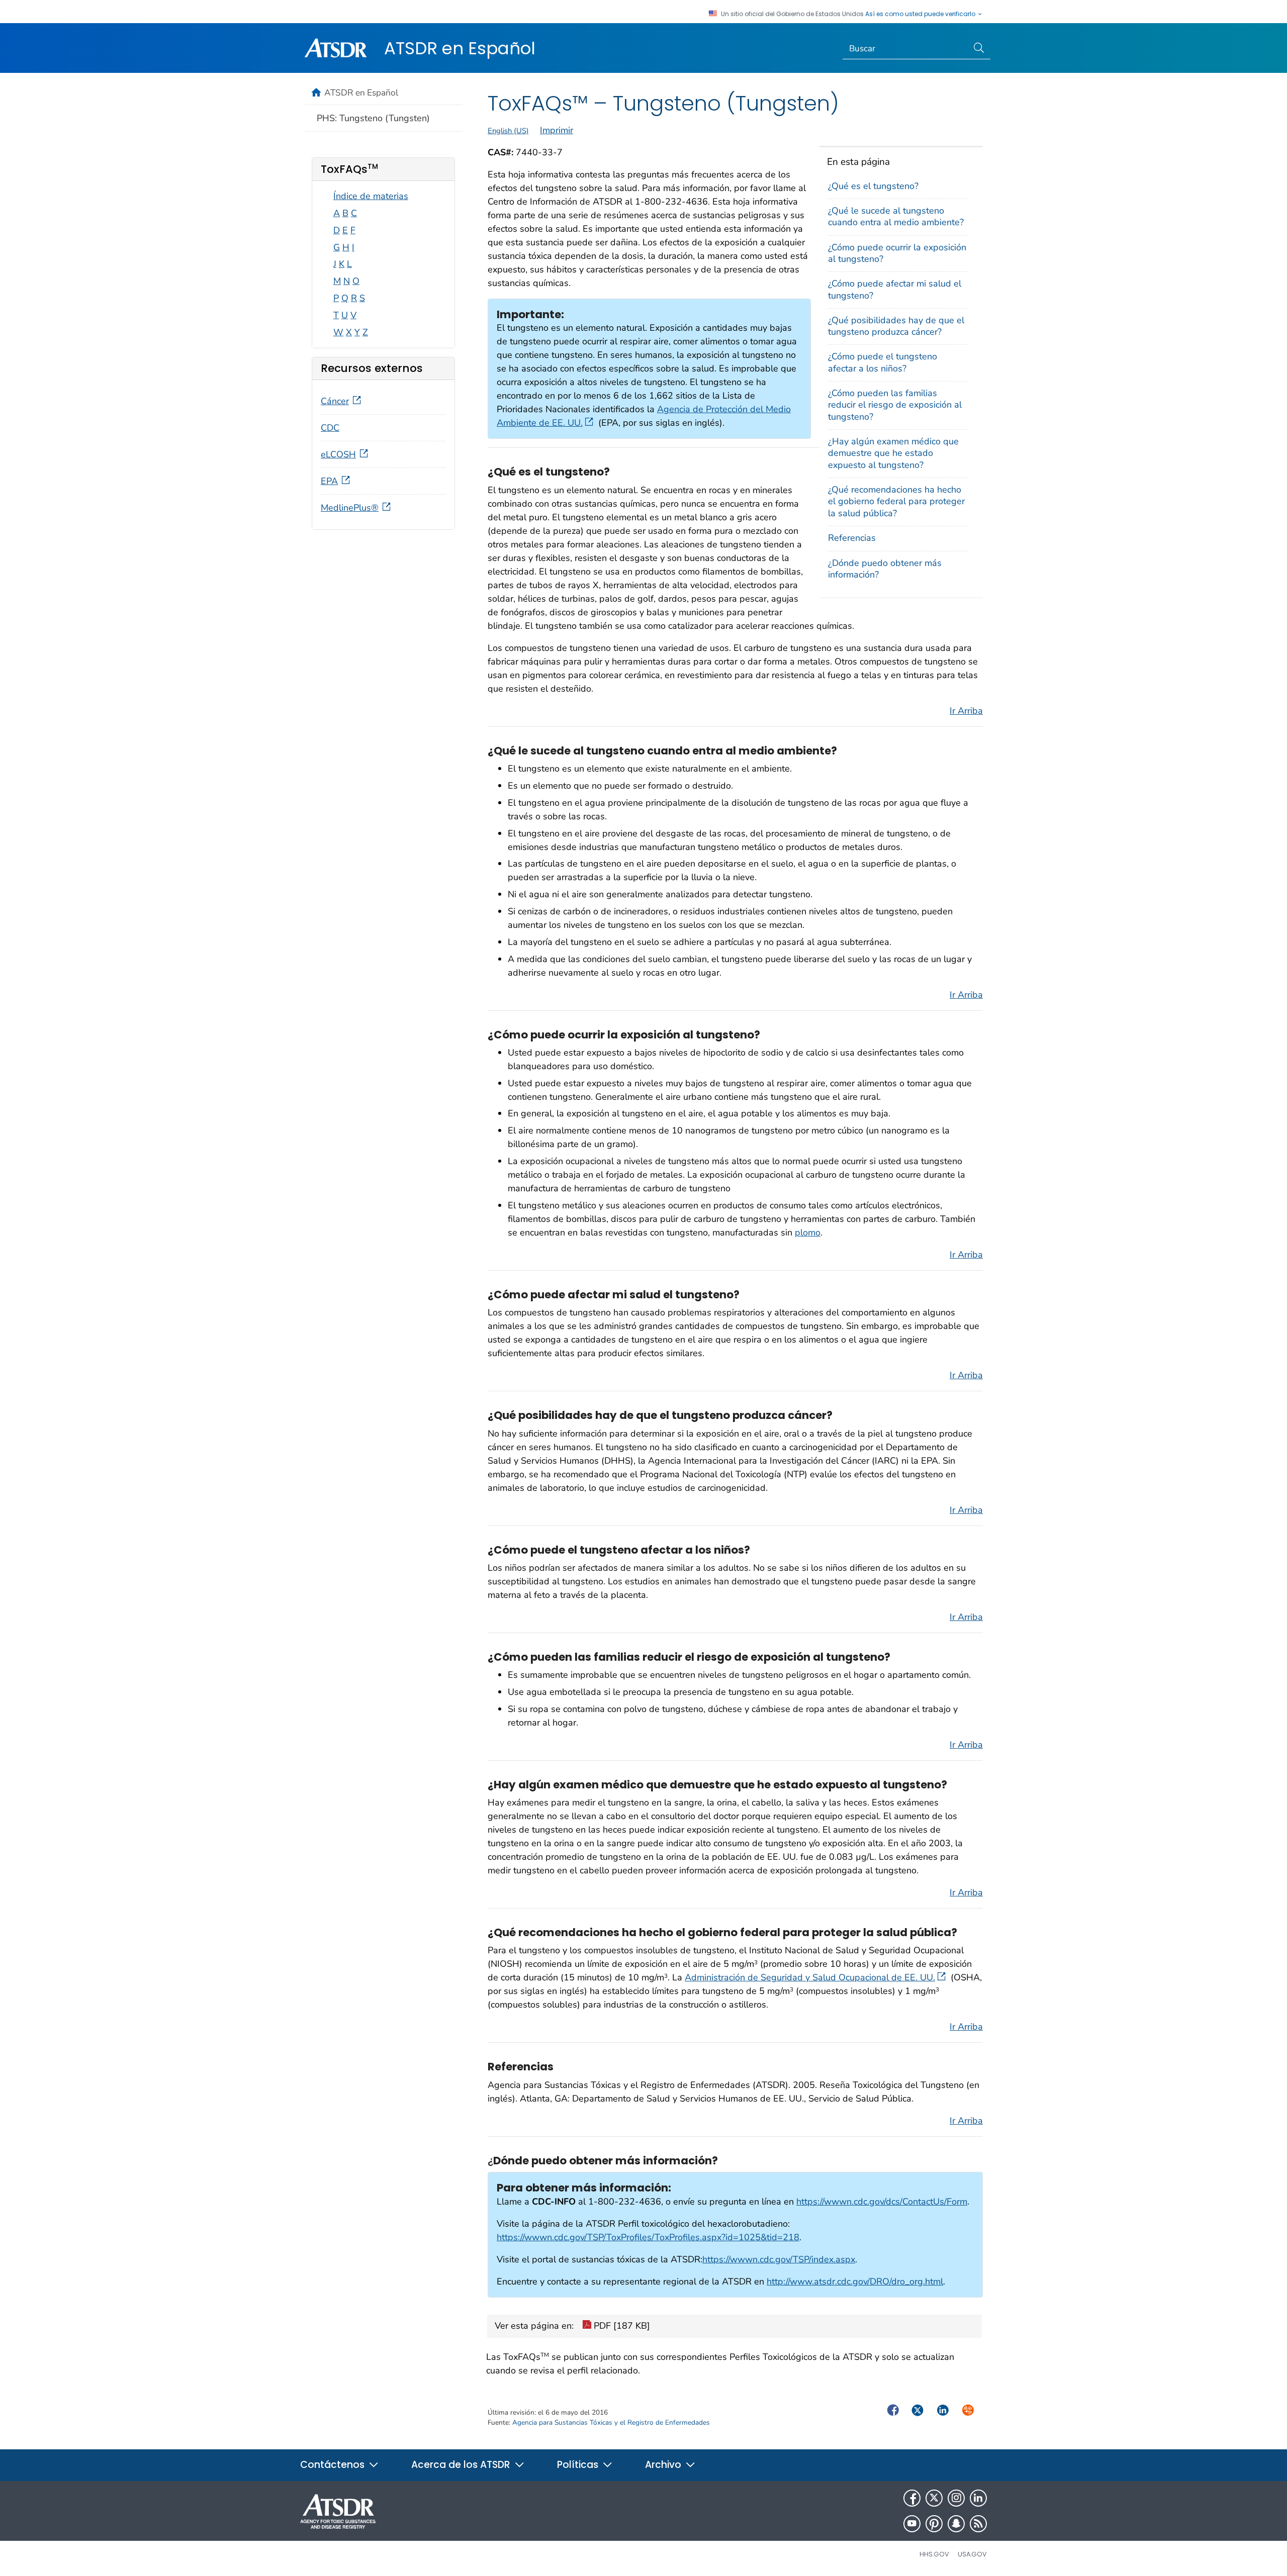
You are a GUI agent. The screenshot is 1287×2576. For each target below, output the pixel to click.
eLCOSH (338, 454)
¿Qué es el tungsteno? (873, 186)
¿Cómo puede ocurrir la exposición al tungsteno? (897, 253)
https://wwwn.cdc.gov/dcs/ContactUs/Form (882, 2202)
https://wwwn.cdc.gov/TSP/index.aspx (779, 2259)
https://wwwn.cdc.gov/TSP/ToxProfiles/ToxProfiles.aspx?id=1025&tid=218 (648, 2237)
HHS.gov (934, 2554)
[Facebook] (912, 2498)
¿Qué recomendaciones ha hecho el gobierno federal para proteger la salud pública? (896, 501)
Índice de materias (371, 196)
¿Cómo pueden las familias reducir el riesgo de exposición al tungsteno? (895, 405)
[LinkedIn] (978, 2498)
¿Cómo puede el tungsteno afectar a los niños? (883, 362)
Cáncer (335, 401)
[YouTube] (912, 2524)
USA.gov (972, 2554)
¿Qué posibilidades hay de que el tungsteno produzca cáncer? (896, 326)
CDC (330, 428)
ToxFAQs (349, 169)
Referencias (852, 538)
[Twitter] (934, 2498)
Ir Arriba (966, 711)
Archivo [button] (664, 2465)
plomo (808, 1232)
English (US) (508, 131)
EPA (329, 481)
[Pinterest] (934, 2524)
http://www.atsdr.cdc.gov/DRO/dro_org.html (855, 2281)
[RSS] (978, 2524)
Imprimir (557, 130)
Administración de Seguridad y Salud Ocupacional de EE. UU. (810, 1977)
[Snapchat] (956, 2524)
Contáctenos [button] (334, 2465)
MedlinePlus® (350, 508)
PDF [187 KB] (621, 2326)
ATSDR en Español (460, 48)
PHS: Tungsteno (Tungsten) (373, 118)
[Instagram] (956, 2498)
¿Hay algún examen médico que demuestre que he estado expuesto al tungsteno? (893, 453)
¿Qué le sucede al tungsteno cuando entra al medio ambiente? (896, 216)
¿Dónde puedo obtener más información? (885, 569)
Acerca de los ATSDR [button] (462, 2465)
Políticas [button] (579, 2465)
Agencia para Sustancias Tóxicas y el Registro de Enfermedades (611, 2422)
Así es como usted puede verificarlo (921, 14)
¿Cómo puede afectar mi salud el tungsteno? (895, 289)
